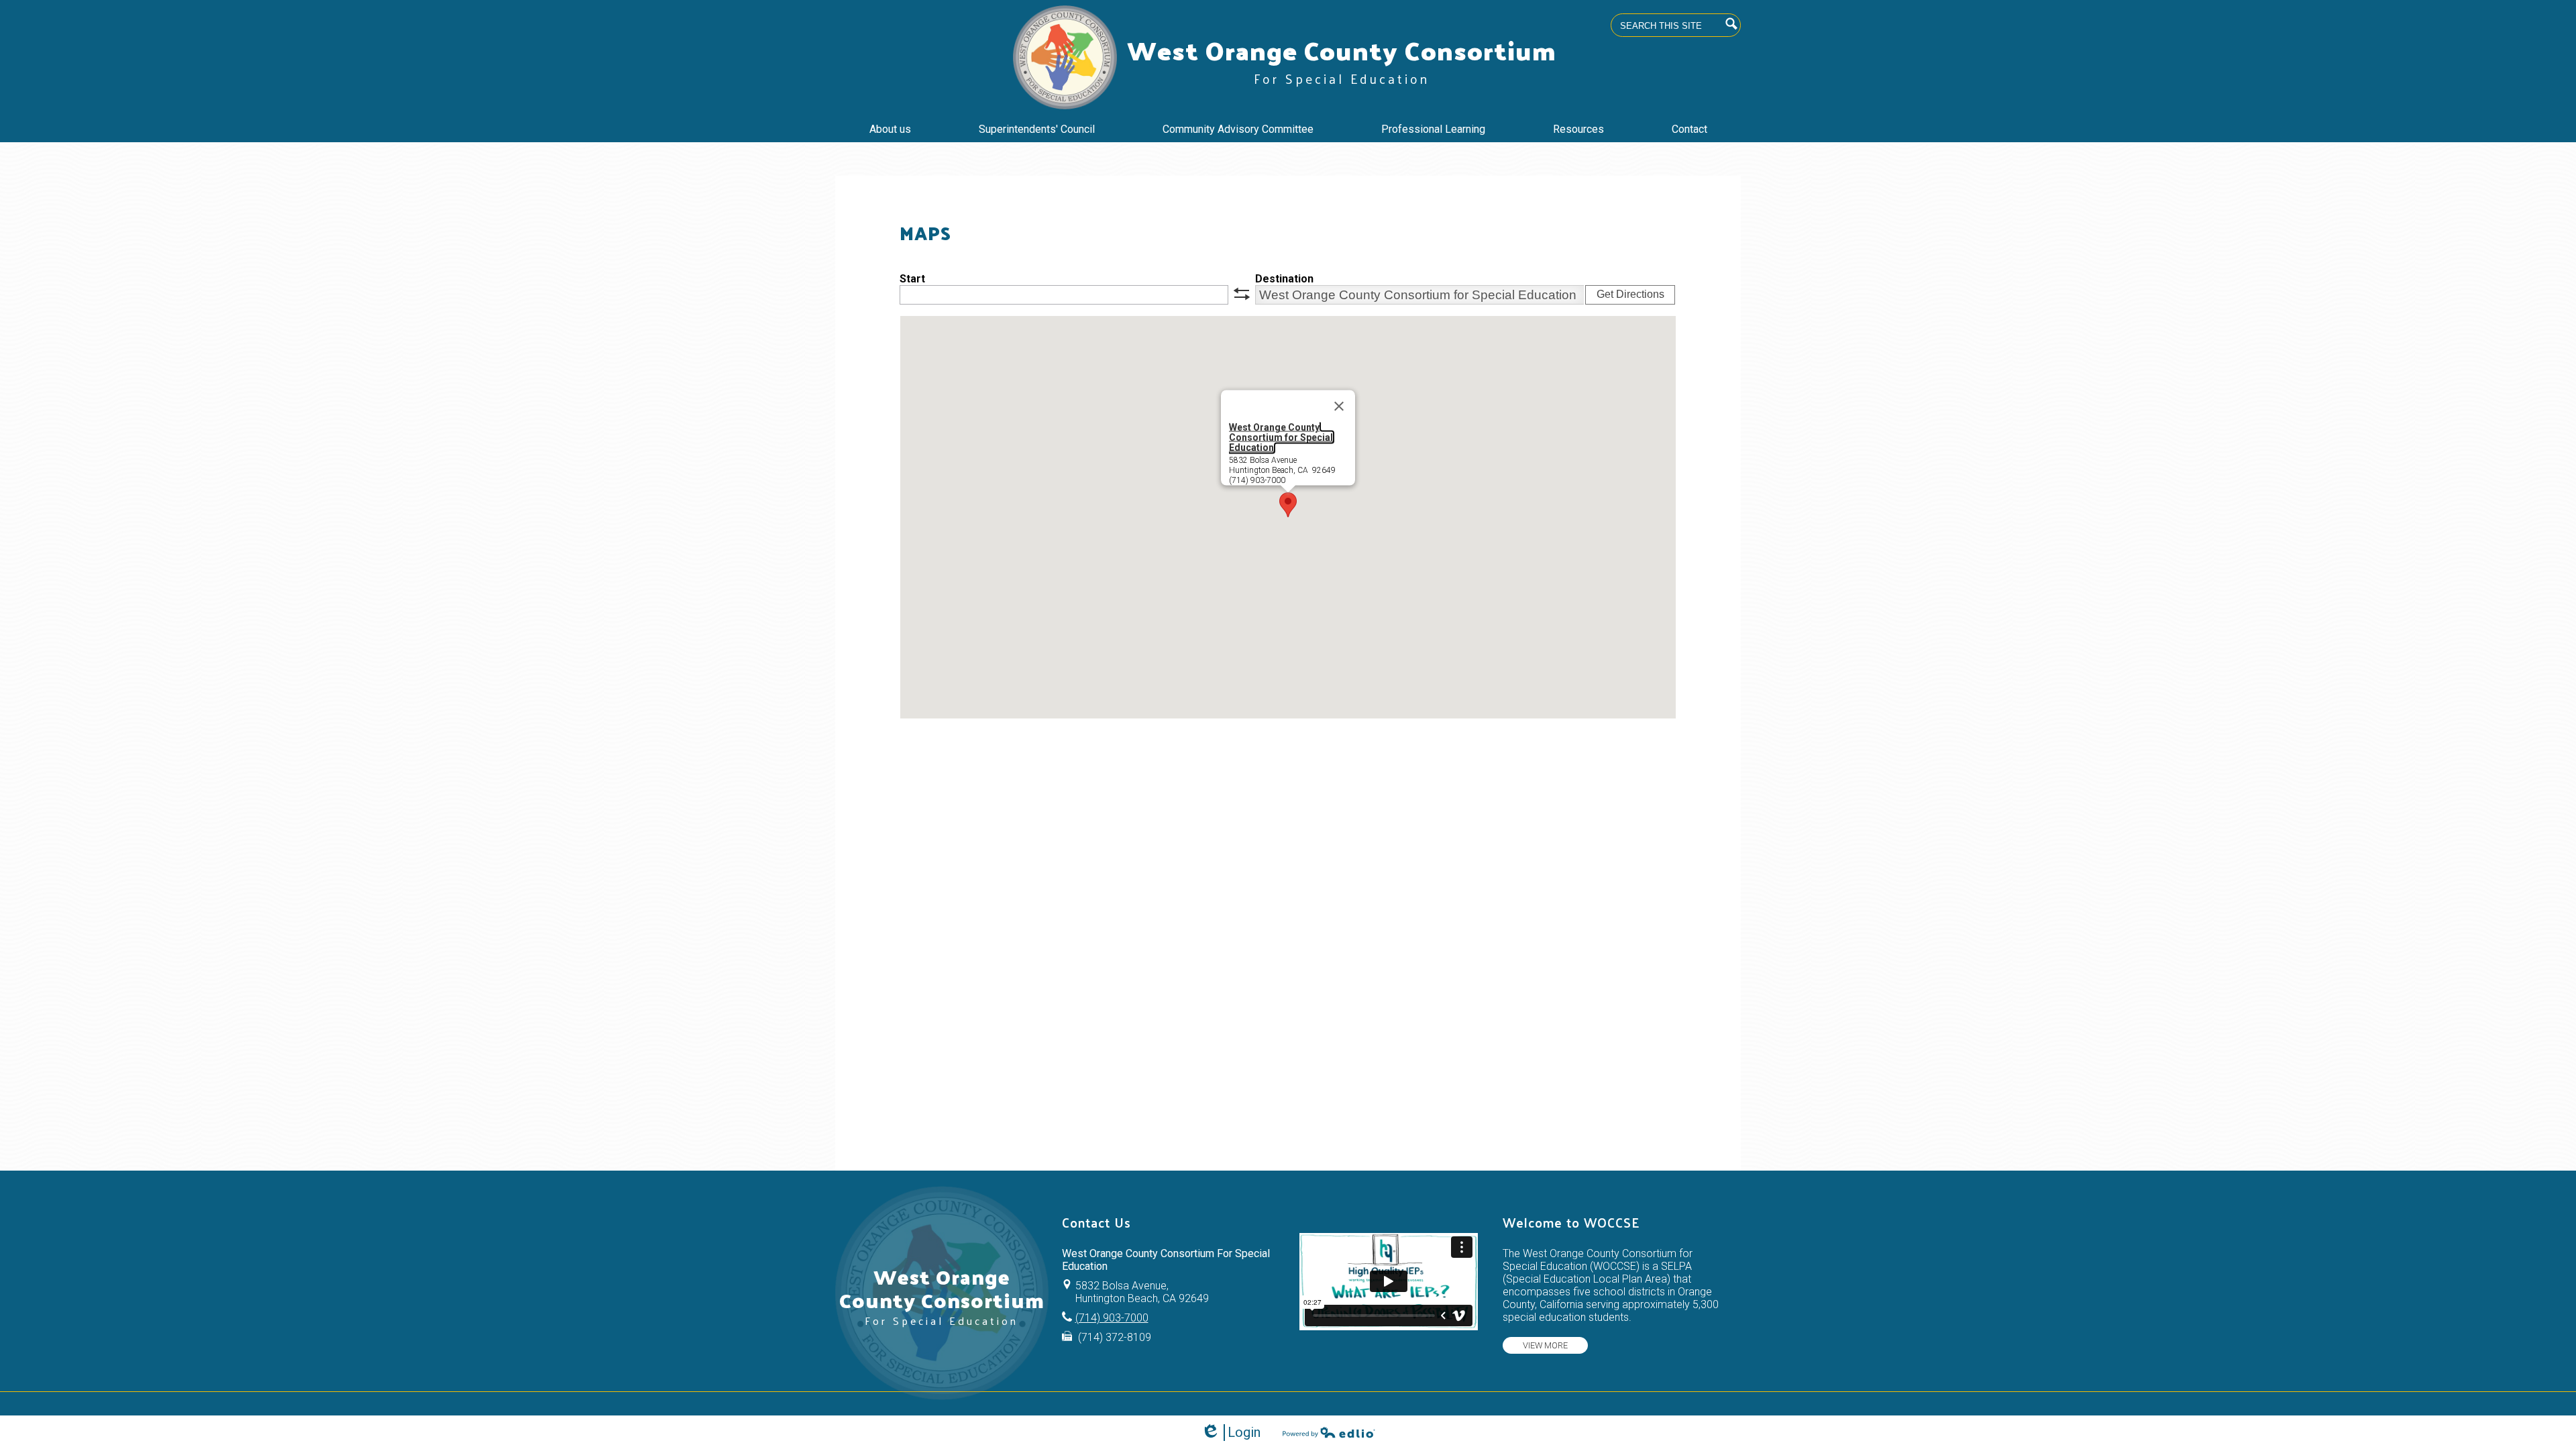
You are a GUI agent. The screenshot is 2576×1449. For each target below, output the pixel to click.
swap (1242, 294)
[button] (1288, 505)
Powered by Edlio (1329, 1432)
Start (912, 279)
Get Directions (1630, 294)
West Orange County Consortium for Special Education (1281, 437)
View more (1545, 1345)
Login (1231, 1433)
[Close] (1339, 407)
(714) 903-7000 (1112, 1318)
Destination (1284, 279)
